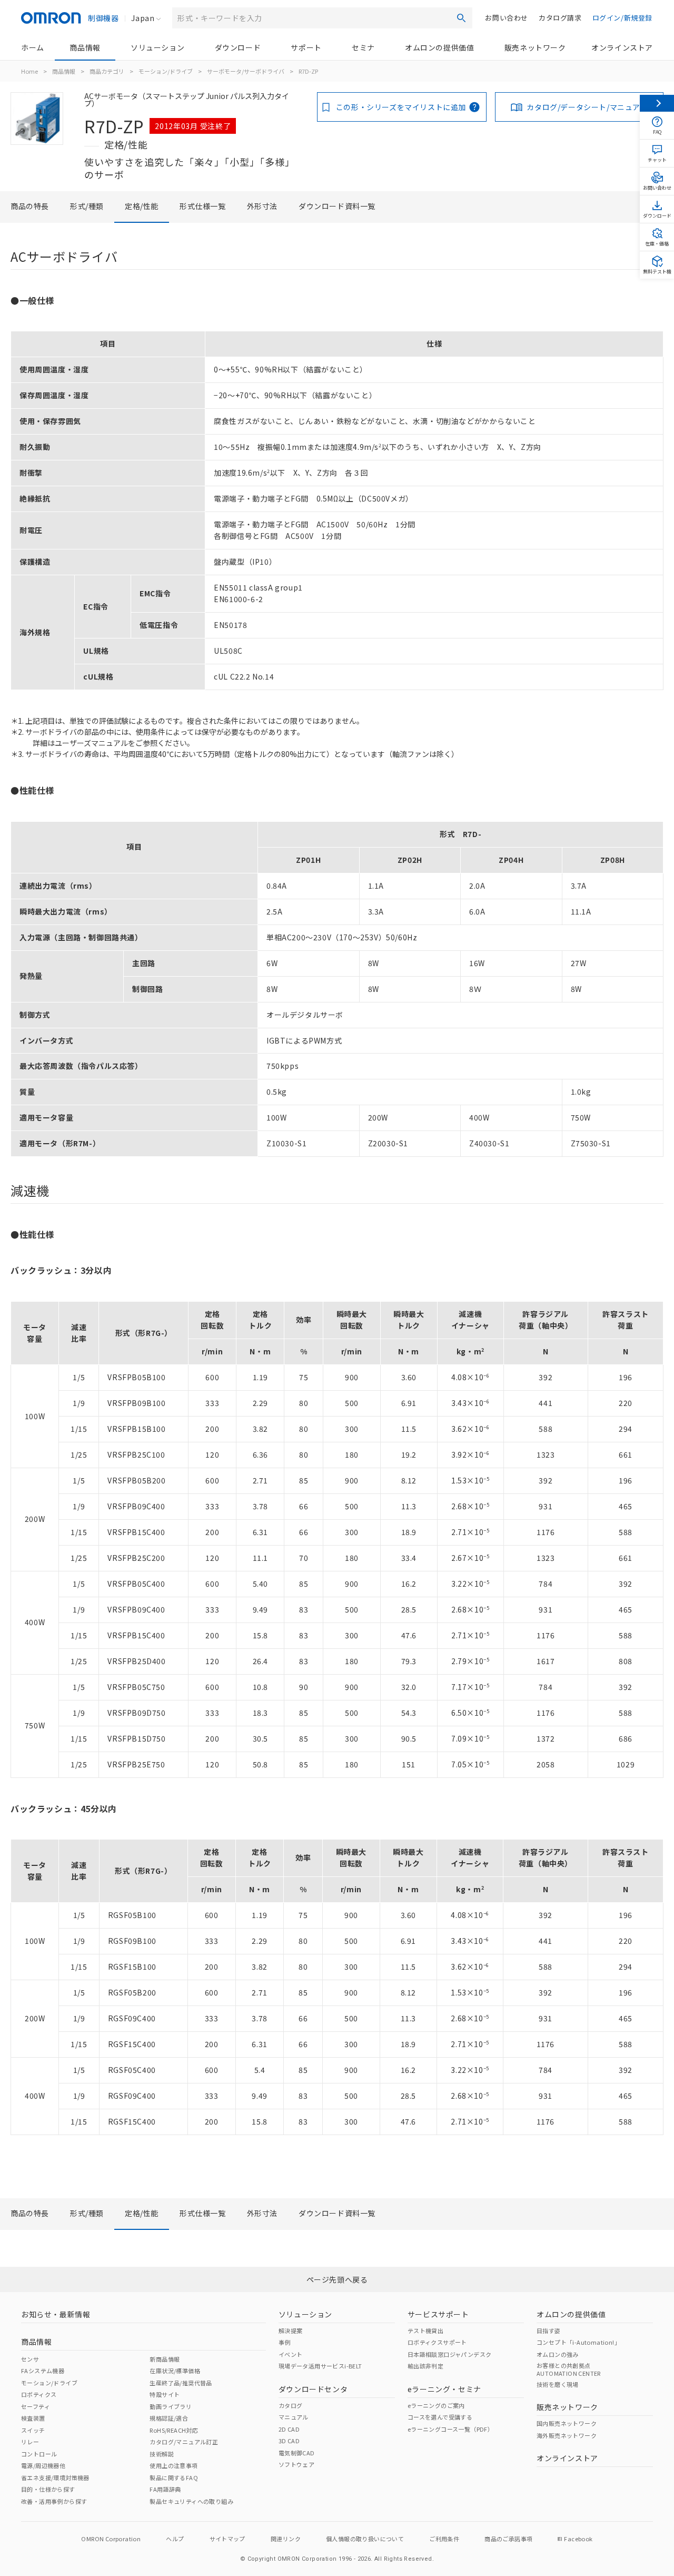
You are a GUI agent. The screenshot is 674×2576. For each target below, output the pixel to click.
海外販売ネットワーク (567, 2435)
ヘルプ (175, 2539)
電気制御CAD (297, 2453)
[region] (337, 510)
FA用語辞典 (165, 2489)
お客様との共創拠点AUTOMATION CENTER (569, 2369)
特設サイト (165, 2394)
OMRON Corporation (111, 2539)
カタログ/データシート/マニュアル (587, 107)
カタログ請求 (560, 18)
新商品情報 (165, 2359)
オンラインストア (622, 47)
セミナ (363, 47)
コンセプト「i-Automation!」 (578, 2342)
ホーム (33, 47)
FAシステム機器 (43, 2371)
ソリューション (157, 47)
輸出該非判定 (425, 2366)
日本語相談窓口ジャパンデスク (450, 2354)
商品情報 (85, 47)
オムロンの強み (558, 2354)
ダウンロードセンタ (313, 2389)
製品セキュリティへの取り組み (191, 2501)
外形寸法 (262, 206)
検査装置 (33, 2418)
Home (29, 71)
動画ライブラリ (171, 2406)
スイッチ (33, 2430)
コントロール (39, 2454)
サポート (306, 47)
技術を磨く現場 (558, 2384)
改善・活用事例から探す (54, 2501)
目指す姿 (549, 2331)
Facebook (578, 2539)
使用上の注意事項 (174, 2465)
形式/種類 (87, 206)
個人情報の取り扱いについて (365, 2539)
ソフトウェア (296, 2464)
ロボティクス (39, 2394)
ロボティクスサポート (437, 2342)
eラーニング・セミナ (444, 2389)
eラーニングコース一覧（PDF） (450, 2429)
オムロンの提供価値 (439, 47)
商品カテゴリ (107, 71)
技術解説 (162, 2454)
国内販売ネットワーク (567, 2423)
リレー (30, 2442)
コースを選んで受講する (440, 2417)
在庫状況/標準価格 (175, 2371)
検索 (461, 18)
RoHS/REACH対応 (174, 2430)
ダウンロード (238, 47)
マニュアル (294, 2417)
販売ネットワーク (535, 47)
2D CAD (289, 2429)
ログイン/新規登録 (622, 18)
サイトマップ (227, 2539)
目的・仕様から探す (48, 2489)
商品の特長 (30, 206)
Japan (143, 18)
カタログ (291, 2405)
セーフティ (36, 2406)
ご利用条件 (444, 2539)
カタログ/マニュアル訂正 (184, 2442)
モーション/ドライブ (166, 71)
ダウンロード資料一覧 (337, 206)
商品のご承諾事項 (508, 2539)
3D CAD (289, 2441)
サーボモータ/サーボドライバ (246, 71)
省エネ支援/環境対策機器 (55, 2477)
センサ (30, 2359)
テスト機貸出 (425, 2331)
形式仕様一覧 (203, 206)
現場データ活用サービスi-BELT (320, 2366)
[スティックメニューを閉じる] (657, 103)
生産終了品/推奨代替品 (181, 2383)
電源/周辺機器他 (43, 2465)
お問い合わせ (507, 18)
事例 (285, 2342)
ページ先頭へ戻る (337, 2279)
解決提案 (291, 2331)
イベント (291, 2354)
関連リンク (286, 2539)
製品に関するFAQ (174, 2477)
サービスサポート (438, 2314)
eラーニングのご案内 (436, 2405)
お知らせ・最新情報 (56, 2314)
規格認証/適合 (169, 2418)
